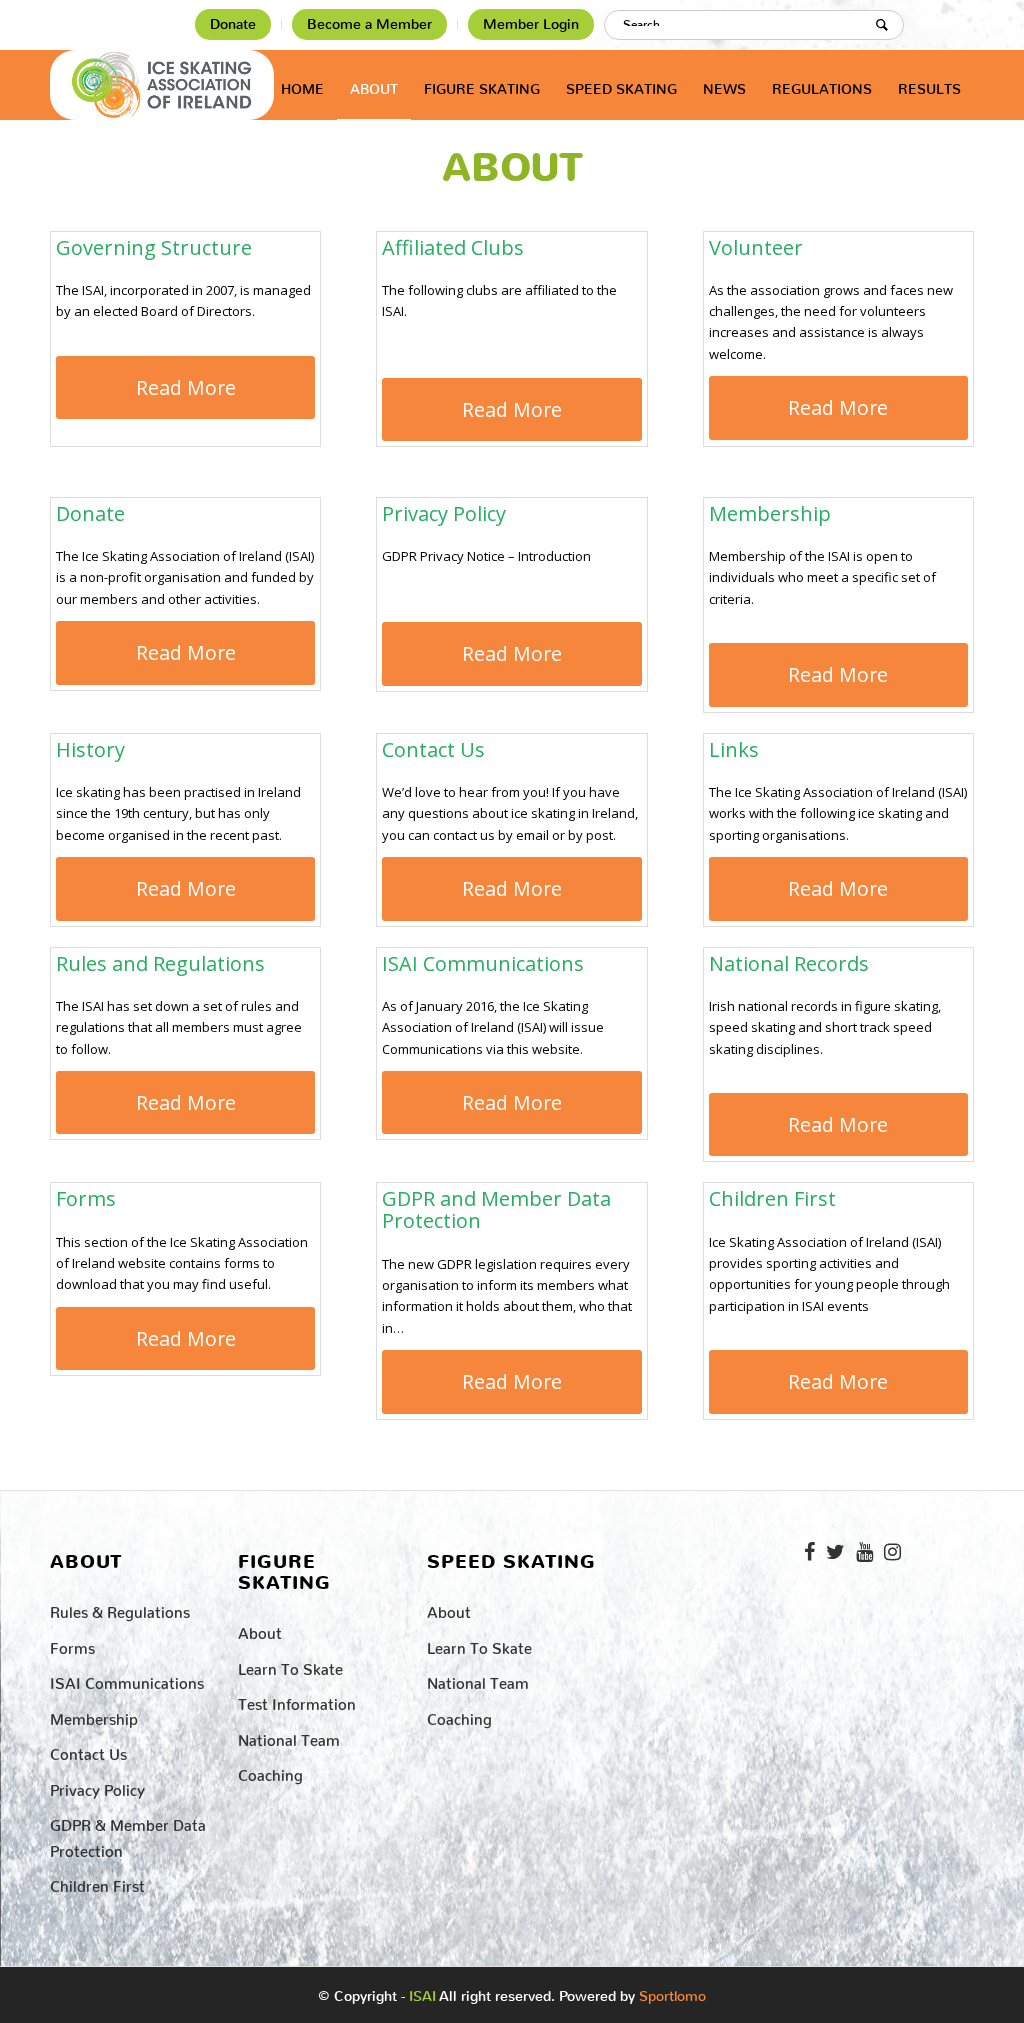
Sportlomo (672, 1992)
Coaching (270, 1771)
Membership (94, 1715)
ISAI (422, 1996)
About (512, 168)
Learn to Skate (290, 1665)
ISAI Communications (127, 1679)
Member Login (531, 24)
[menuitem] (233, 25)
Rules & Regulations (120, 1608)
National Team (289, 1736)
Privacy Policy (97, 1786)
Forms (72, 1644)
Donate (233, 24)
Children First (97, 1882)
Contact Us (88, 1750)
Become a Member (369, 24)
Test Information (297, 1700)
